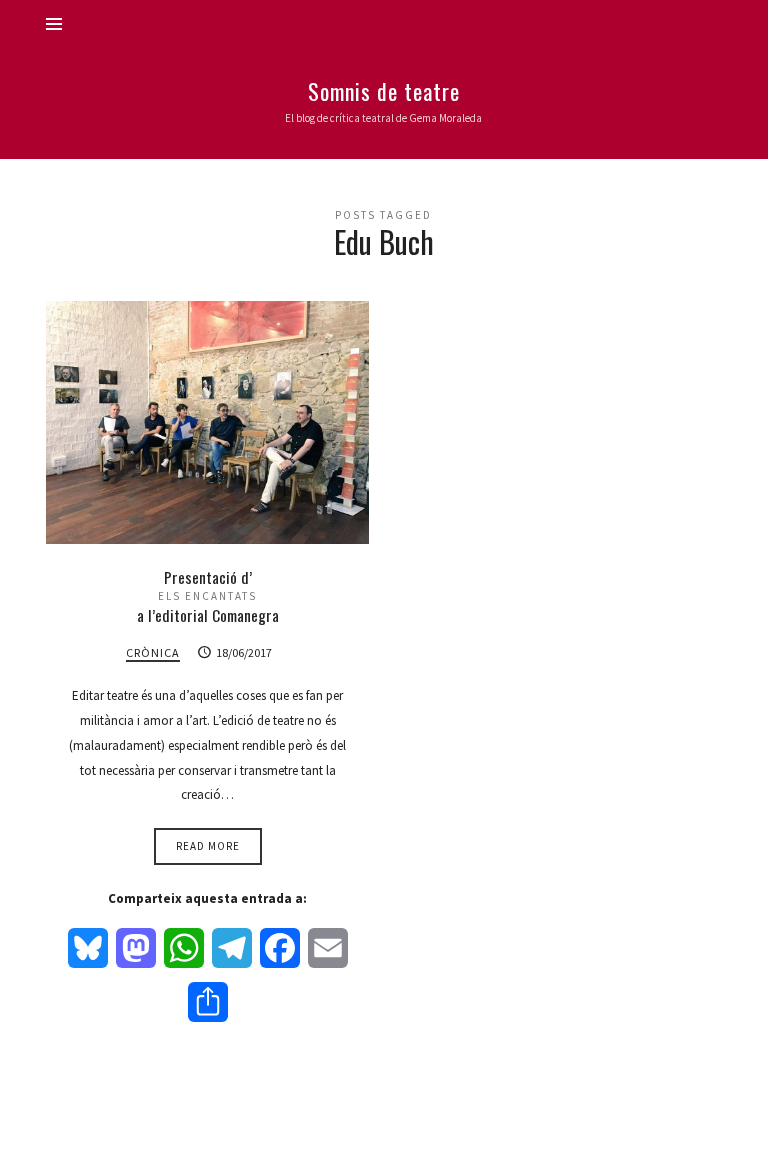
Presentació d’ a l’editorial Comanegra (208, 596)
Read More (208, 846)
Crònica (153, 652)
